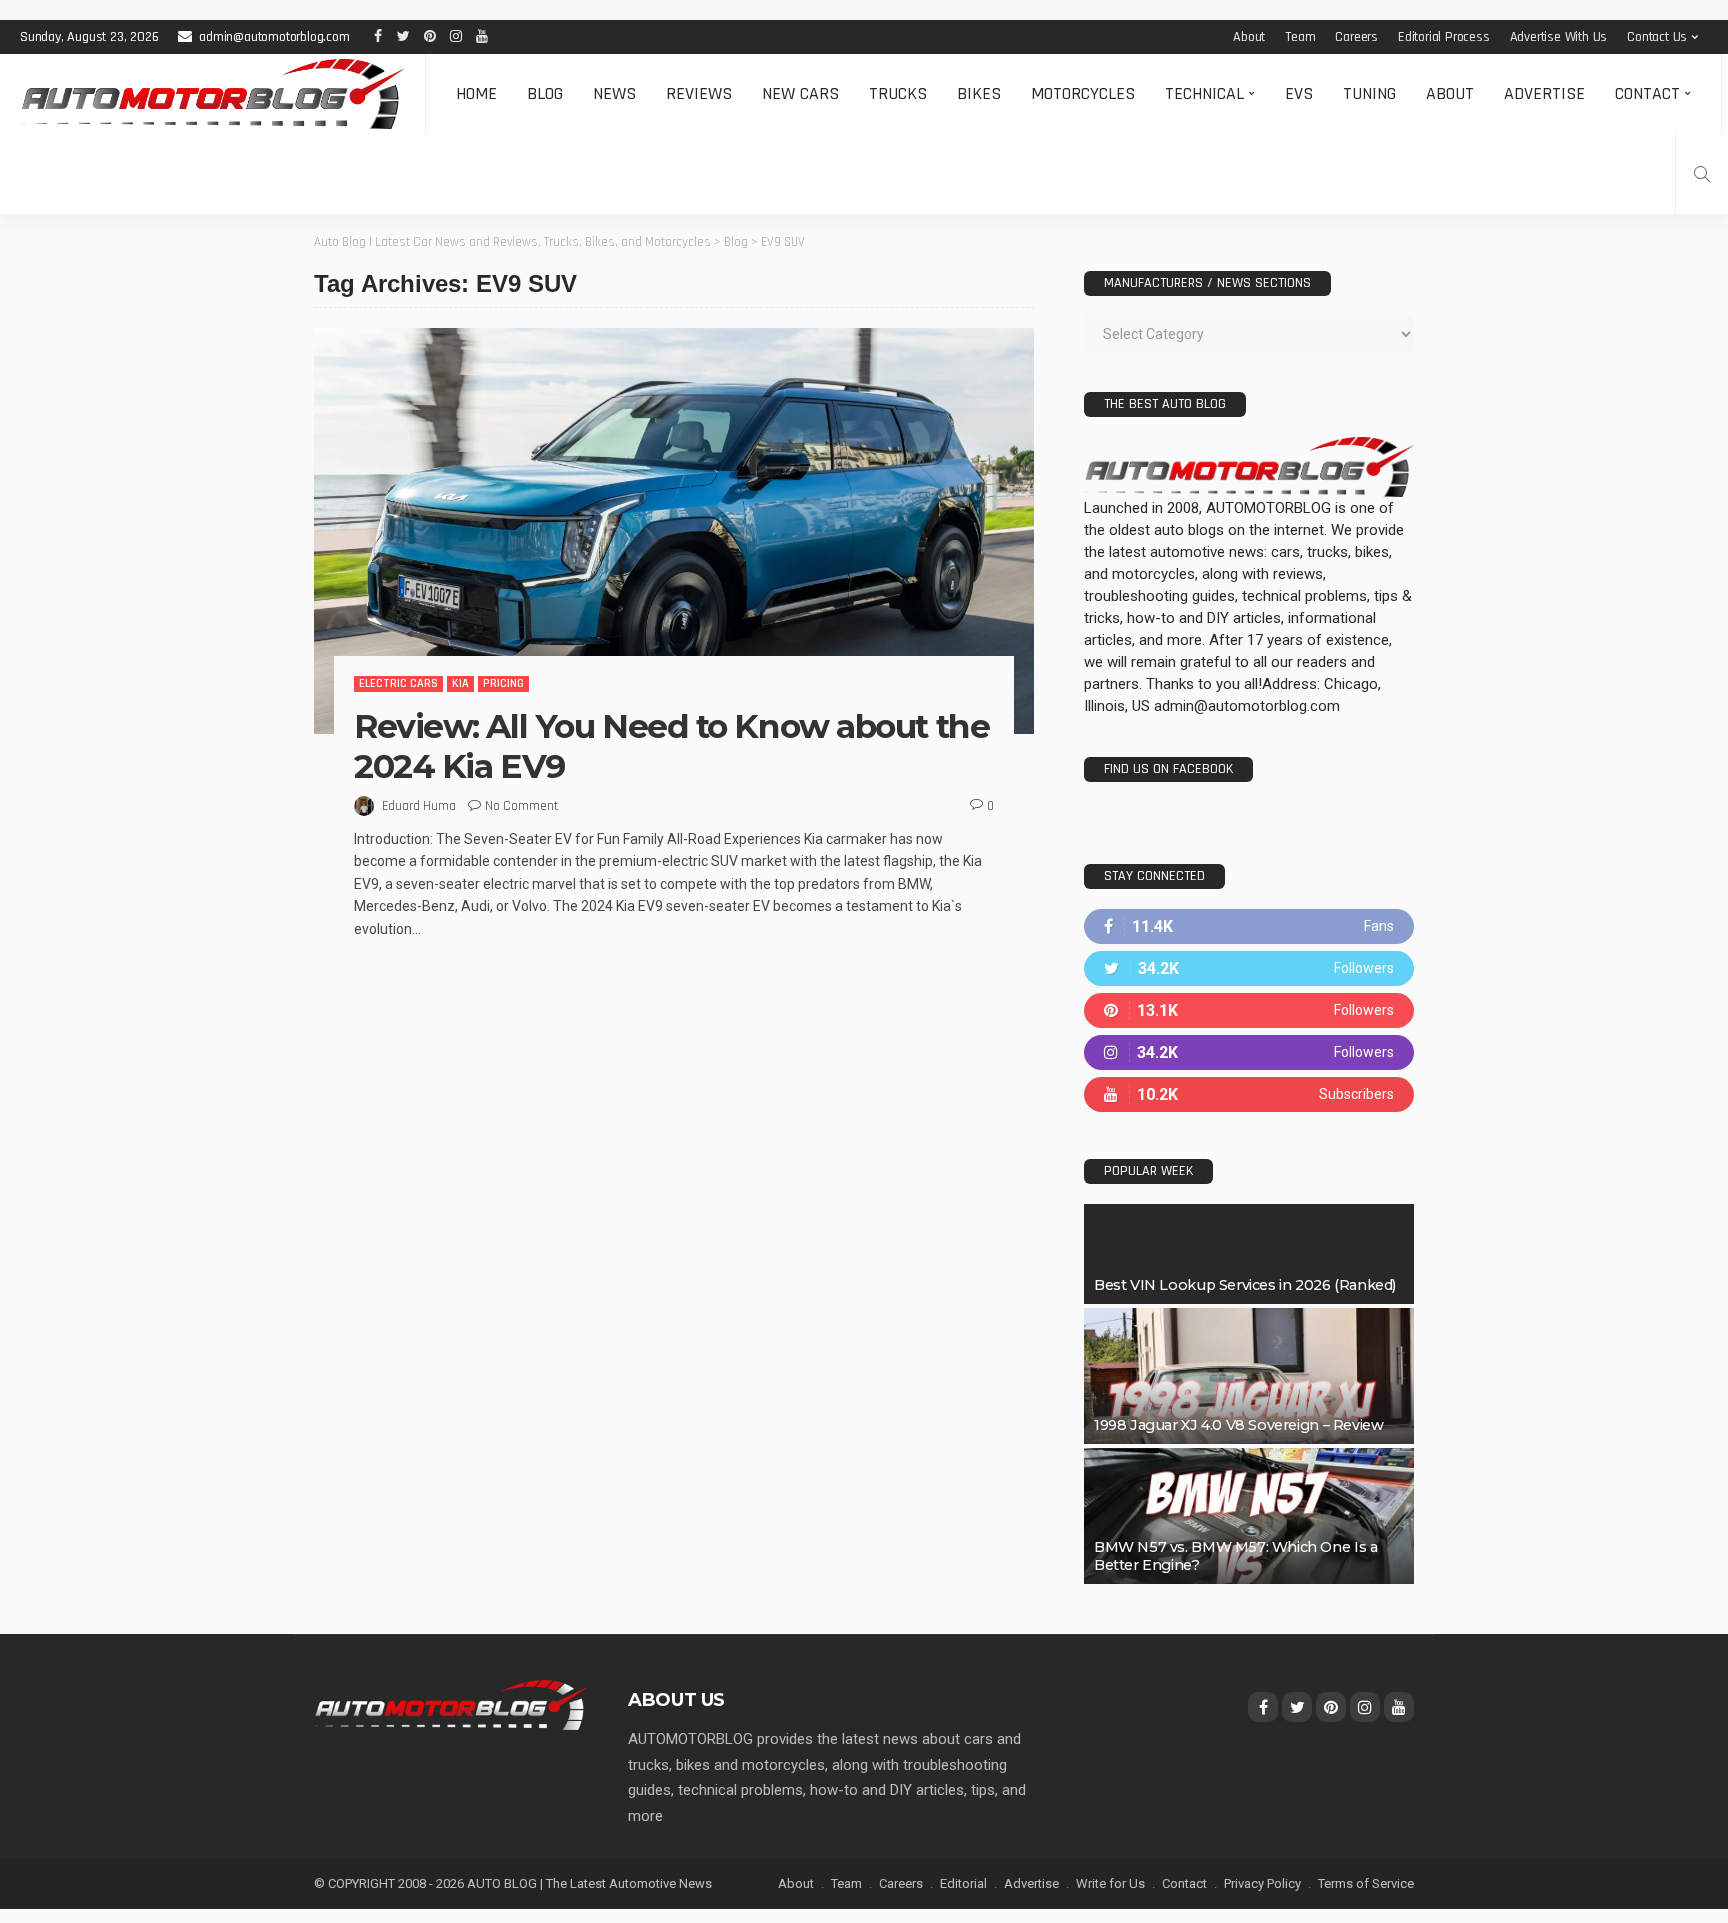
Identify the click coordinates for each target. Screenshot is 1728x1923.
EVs (1299, 93)
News (614, 93)
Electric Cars (398, 683)
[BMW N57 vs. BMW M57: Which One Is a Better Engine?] (1249, 1516)
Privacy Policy (1262, 1883)
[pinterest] (1249, 1010)
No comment (521, 806)
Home (476, 93)
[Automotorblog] (212, 94)
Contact (1647, 93)
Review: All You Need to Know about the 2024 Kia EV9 (671, 746)
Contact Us (1657, 37)
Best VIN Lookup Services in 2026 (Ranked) (1245, 1285)
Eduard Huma (419, 806)
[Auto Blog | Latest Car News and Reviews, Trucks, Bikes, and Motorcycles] (451, 1704)
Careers (1356, 37)
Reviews (699, 93)
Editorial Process (1444, 37)
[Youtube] (1249, 1094)
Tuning (1369, 93)
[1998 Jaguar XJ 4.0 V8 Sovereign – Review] (1249, 1376)
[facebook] (1249, 926)
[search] (1702, 174)
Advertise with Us (1559, 37)
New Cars (800, 93)
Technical (1204, 93)
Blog (545, 93)
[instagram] (1249, 1052)
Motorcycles (1083, 93)
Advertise (1544, 93)
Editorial (963, 1883)
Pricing (503, 683)
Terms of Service (1366, 1883)
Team (1300, 37)
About (1249, 37)
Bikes (979, 93)
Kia (460, 683)
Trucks (898, 93)
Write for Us (1110, 1883)
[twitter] (1249, 968)
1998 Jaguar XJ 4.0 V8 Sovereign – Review (1238, 1425)
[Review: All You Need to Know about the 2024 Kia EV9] (674, 531)
